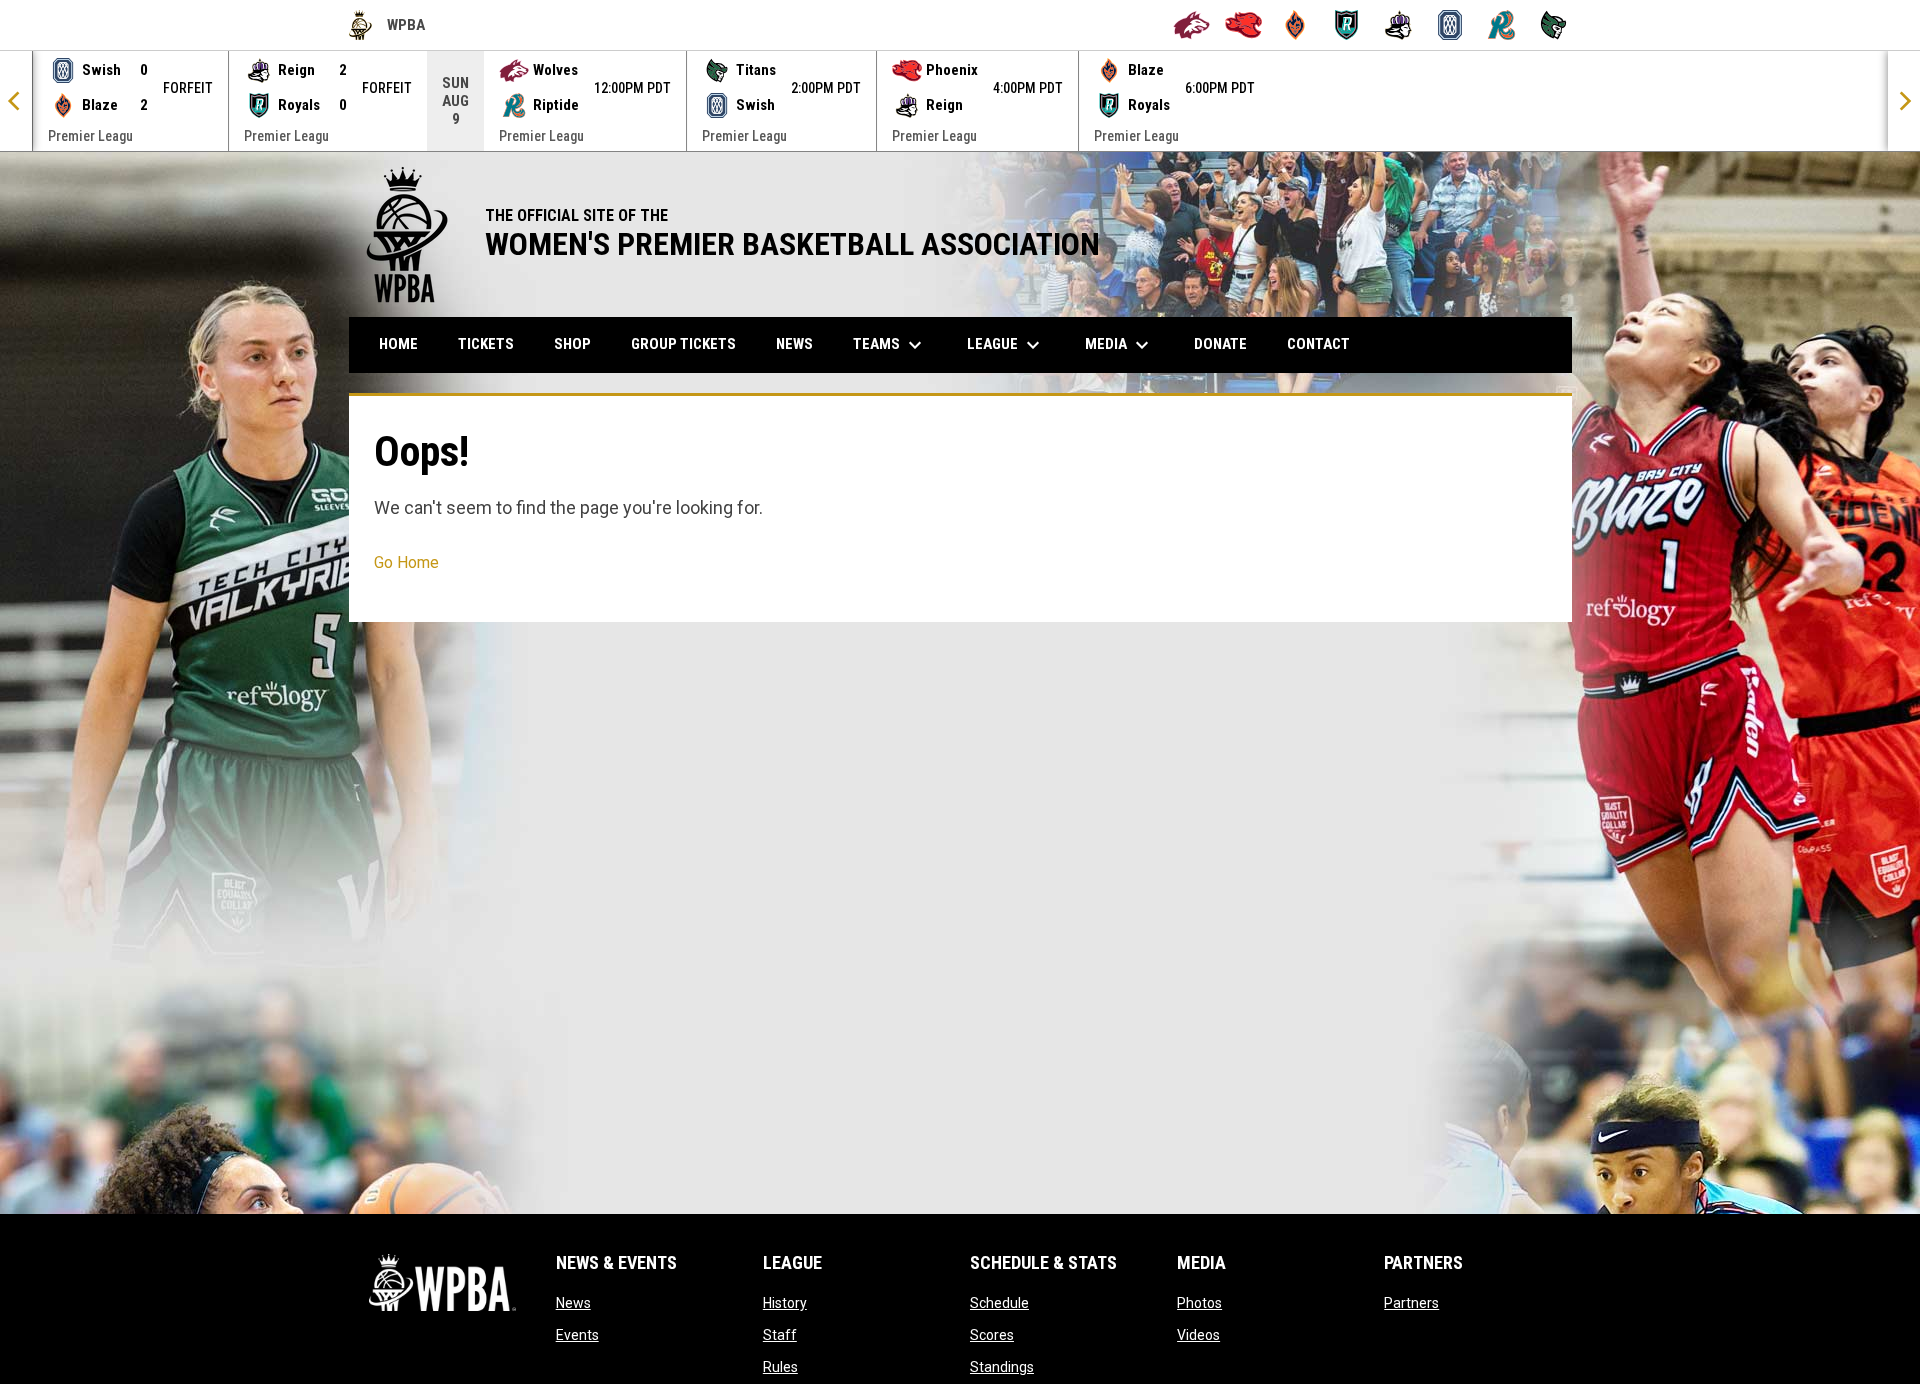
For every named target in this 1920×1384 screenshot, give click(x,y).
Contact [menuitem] (1318, 344)
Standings (1002, 1367)
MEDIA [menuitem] (1119, 345)
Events (577, 1335)
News (573, 1303)
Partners (1411, 1303)
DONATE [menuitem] (1228, 343)
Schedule (999, 1303)
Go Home (406, 562)
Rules (780, 1367)
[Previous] (16, 101)
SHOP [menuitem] (580, 343)
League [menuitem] (1006, 345)
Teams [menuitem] (890, 345)
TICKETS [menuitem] (486, 344)
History (785, 1303)
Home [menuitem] (398, 344)
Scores (992, 1335)
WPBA (387, 28)
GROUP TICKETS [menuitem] (691, 343)
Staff (780, 1335)
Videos (1198, 1335)
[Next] (1904, 101)
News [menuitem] (794, 344)
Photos (1199, 1303)
